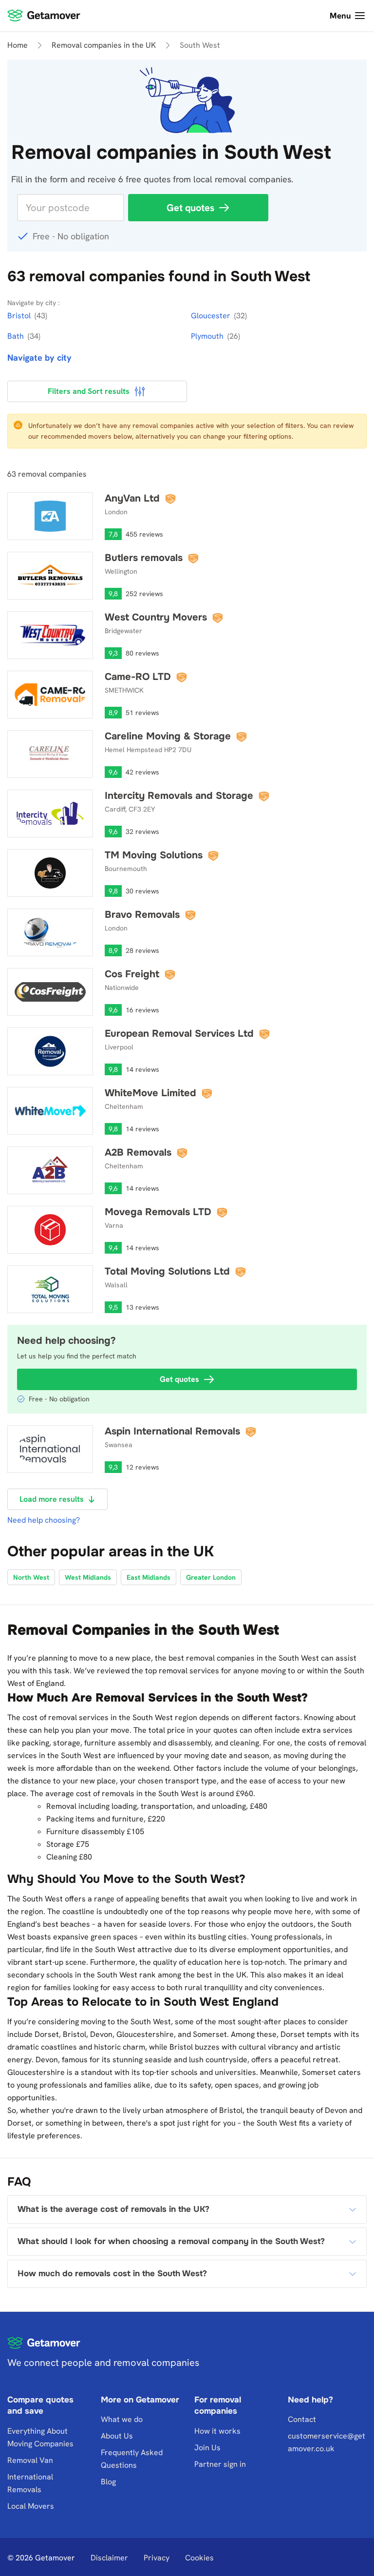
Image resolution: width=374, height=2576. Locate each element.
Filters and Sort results (89, 391)
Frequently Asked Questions (132, 2459)
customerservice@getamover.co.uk (327, 2442)
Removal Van (30, 2460)
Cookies (199, 2558)
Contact (302, 2419)
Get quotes (190, 208)
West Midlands (88, 1577)
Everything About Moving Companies (40, 2437)
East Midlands (149, 1577)
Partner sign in (220, 2464)
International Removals (30, 2483)
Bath (17, 336)
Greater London (211, 1577)
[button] (187, 2209)
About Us (117, 2436)
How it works (217, 2431)
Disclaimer (109, 2558)
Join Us (207, 2448)
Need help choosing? (44, 1520)
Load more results (52, 1499)
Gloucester (212, 316)
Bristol (20, 316)
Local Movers (31, 2506)
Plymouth (208, 336)
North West (31, 1577)
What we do (122, 2419)
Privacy (157, 2558)
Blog (108, 2482)
